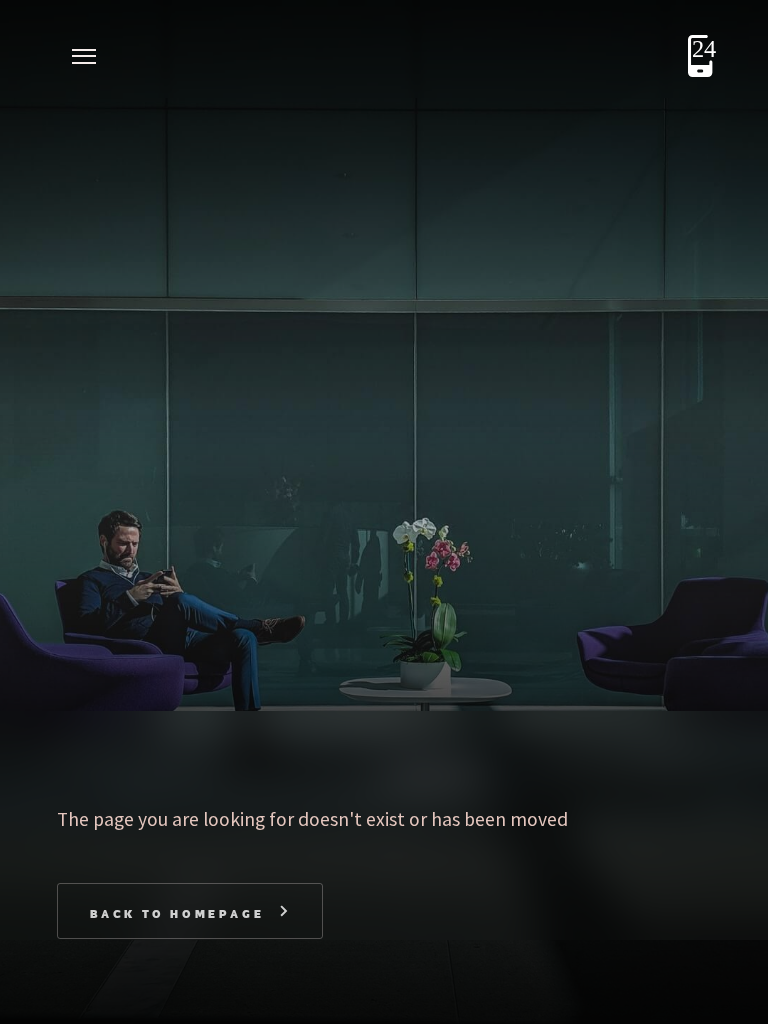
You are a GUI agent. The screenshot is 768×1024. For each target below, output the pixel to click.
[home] (167, 56)
